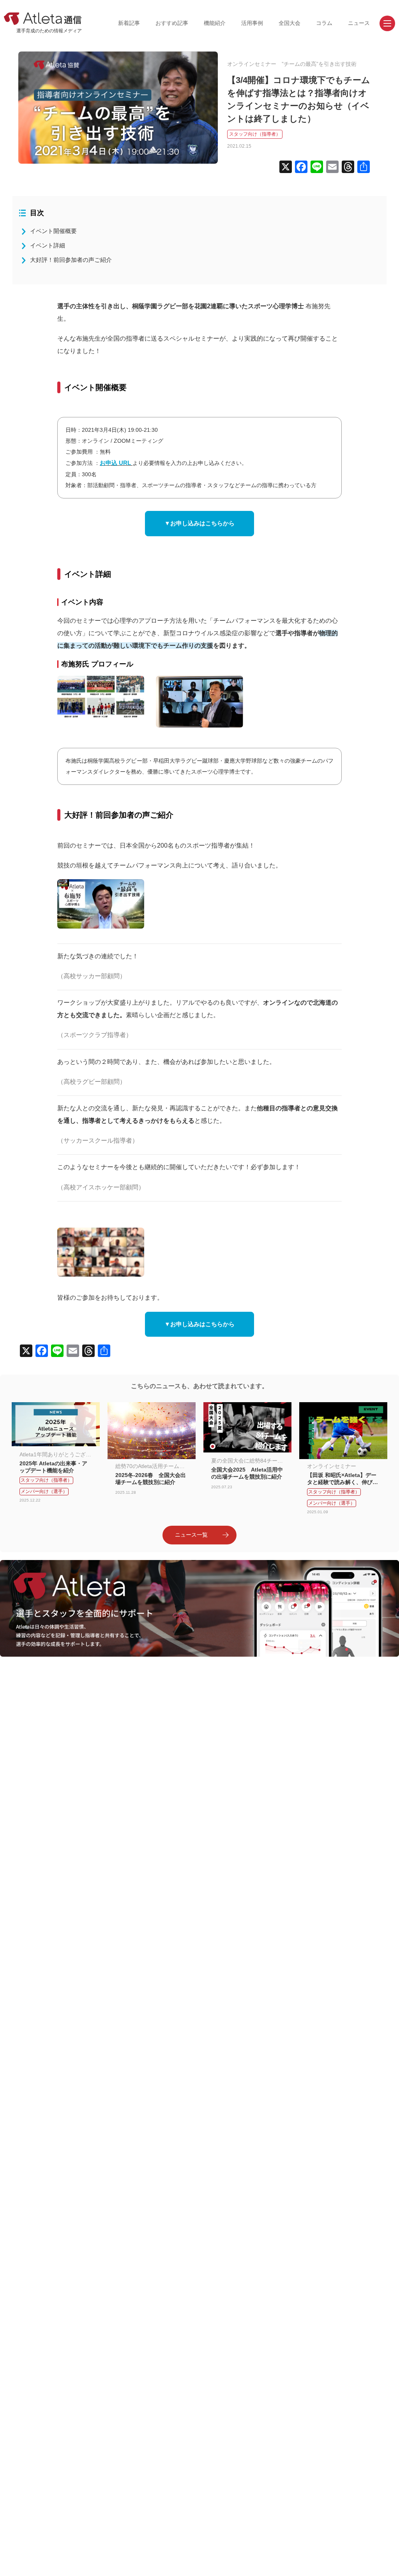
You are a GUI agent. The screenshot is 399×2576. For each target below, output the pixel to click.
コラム (324, 23)
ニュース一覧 (191, 1535)
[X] (286, 168)
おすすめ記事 (172, 23)
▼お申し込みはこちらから (199, 523)
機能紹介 (215, 23)
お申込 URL (115, 463)
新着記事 (129, 23)
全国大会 (290, 23)
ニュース (359, 23)
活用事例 (252, 23)
